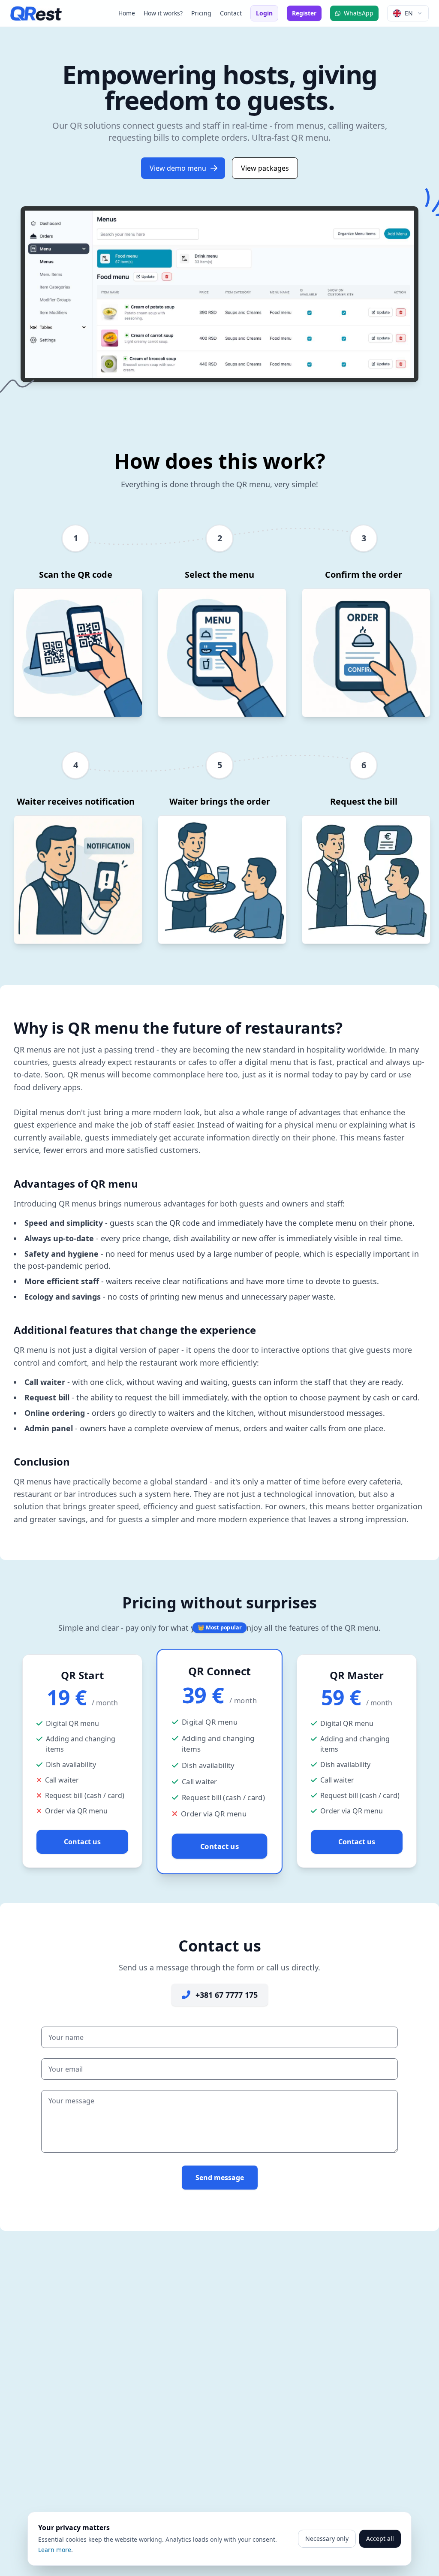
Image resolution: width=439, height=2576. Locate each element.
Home (127, 13)
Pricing (201, 13)
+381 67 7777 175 (227, 1995)
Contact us (82, 1842)
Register (304, 13)
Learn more (55, 2550)
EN (409, 13)
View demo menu (178, 168)
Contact (231, 13)
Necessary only (327, 2538)
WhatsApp (359, 13)
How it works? (163, 13)
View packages (265, 168)
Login (264, 13)
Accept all (380, 2538)
